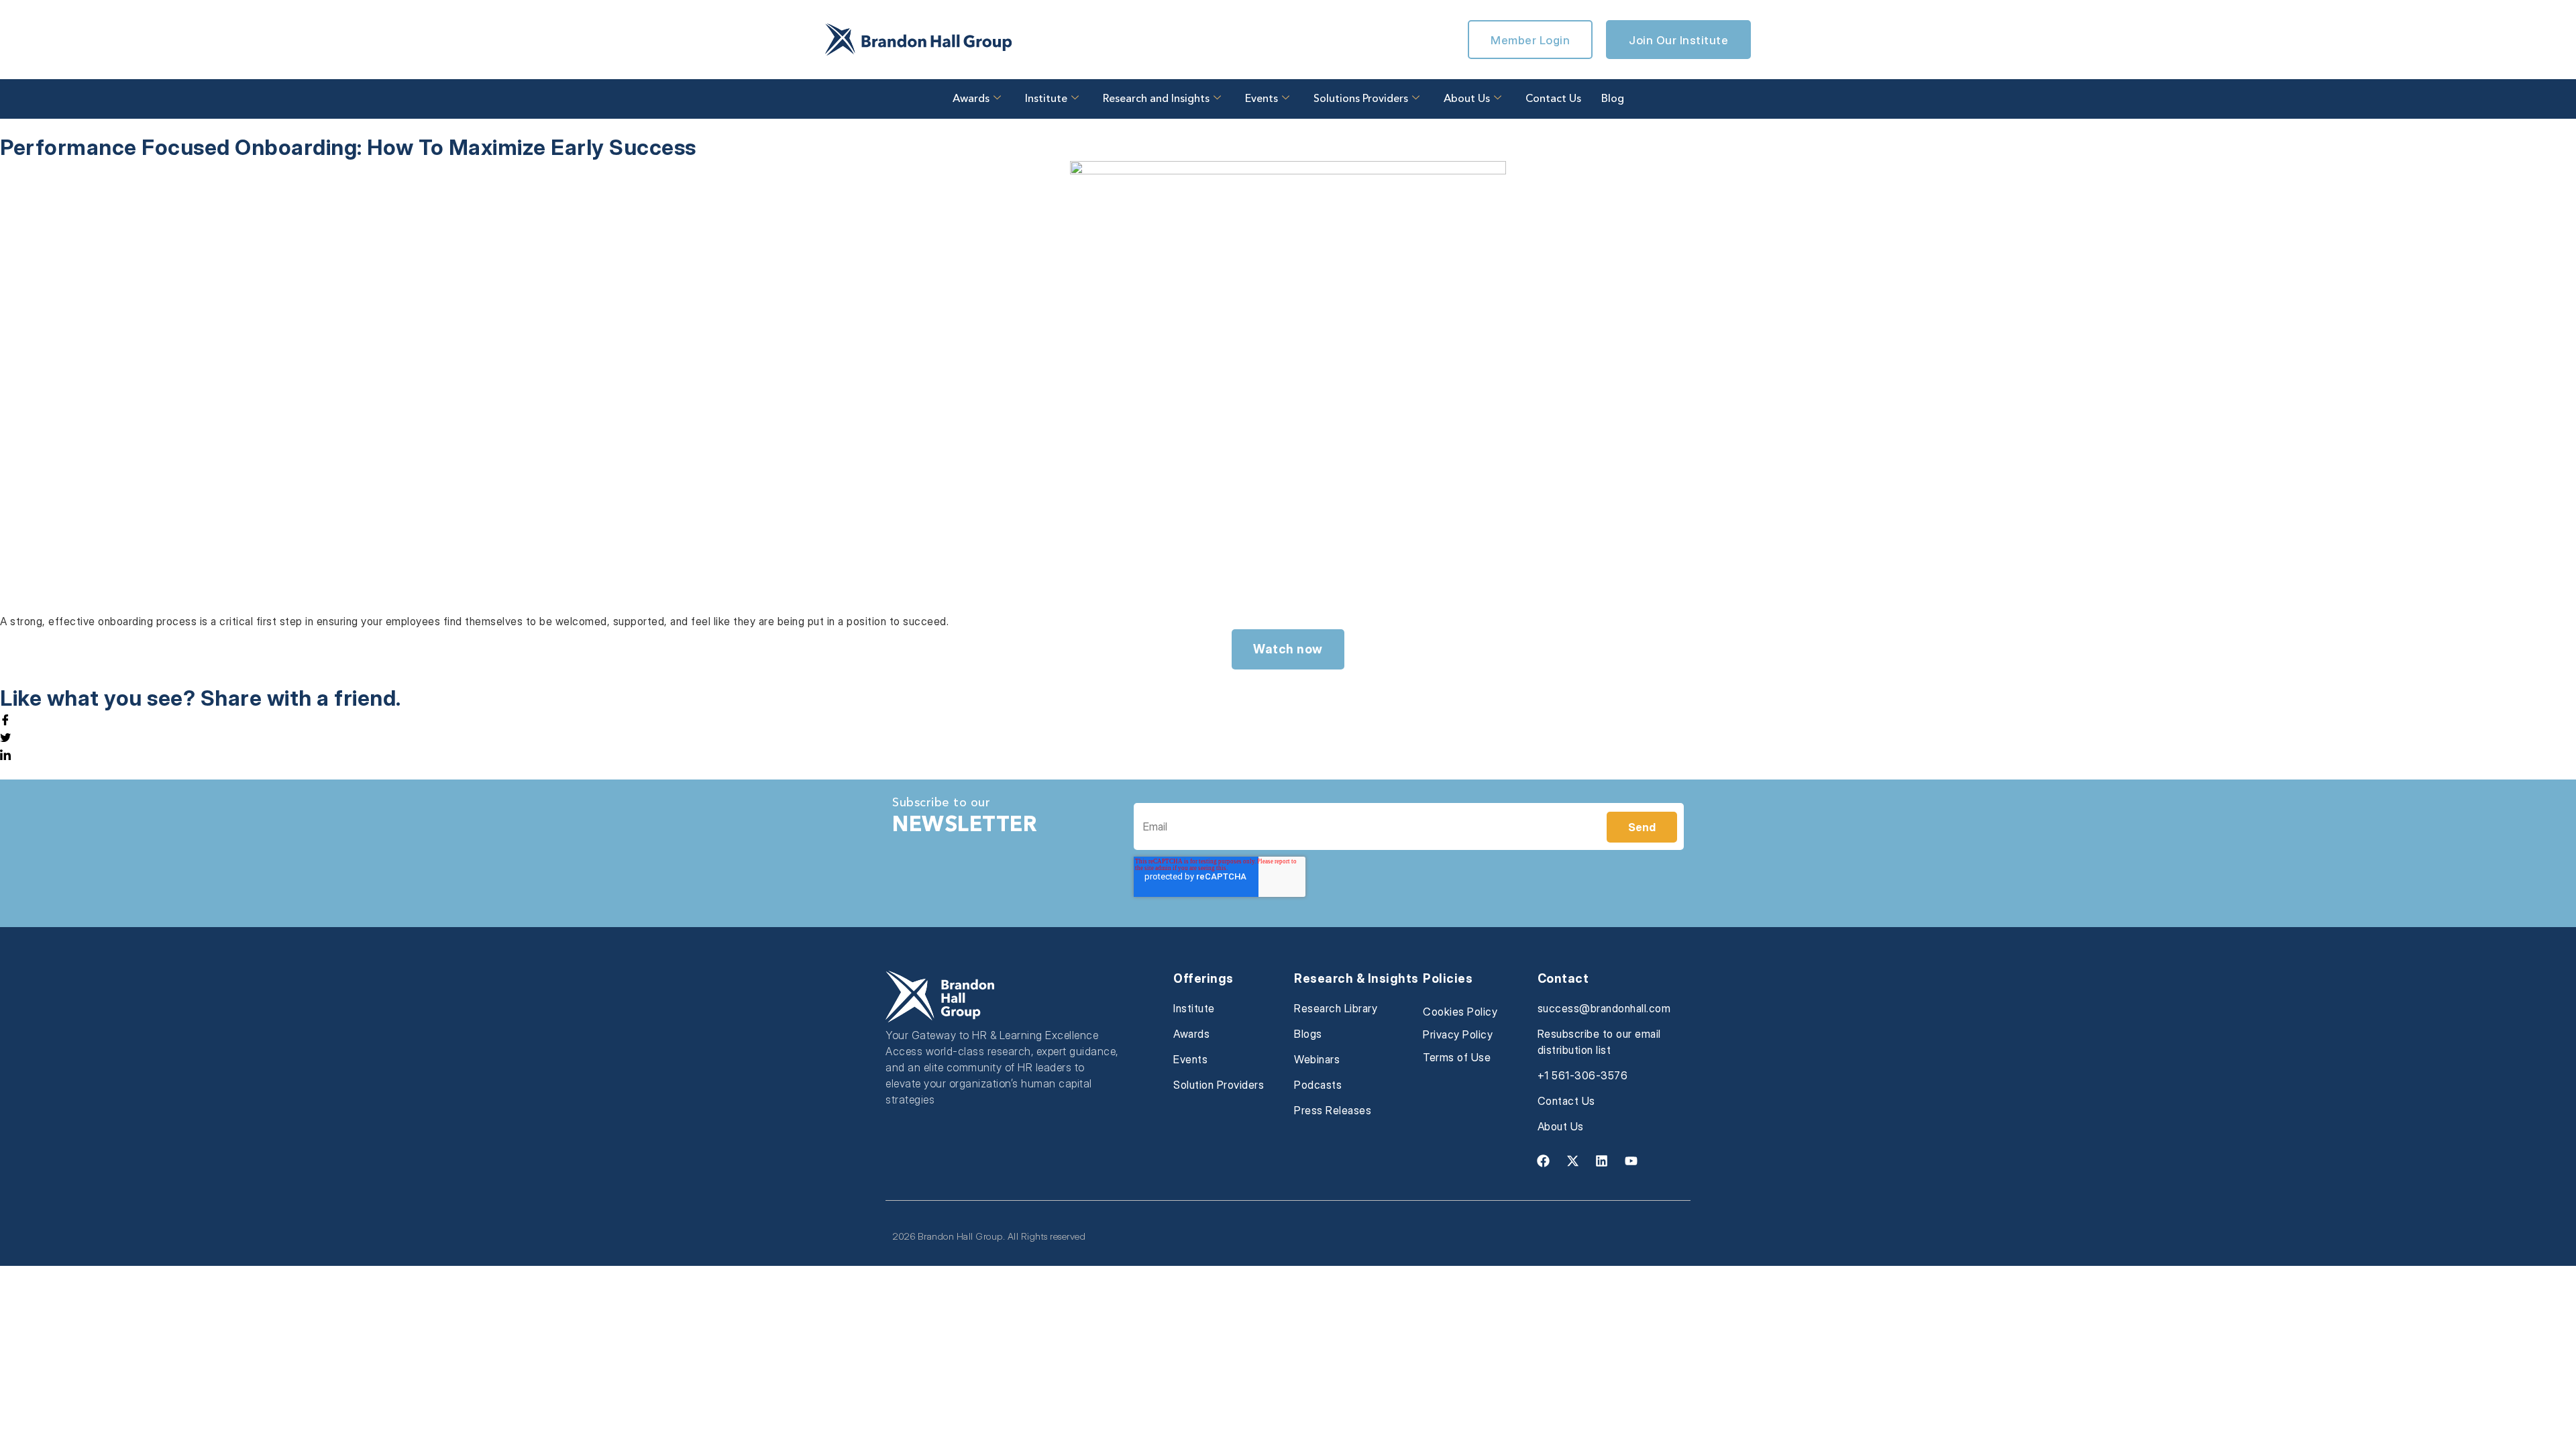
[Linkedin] (1602, 1161)
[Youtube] (1631, 1161)
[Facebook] (1544, 1161)
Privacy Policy (1458, 1034)
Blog (1613, 99)
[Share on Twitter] (1288, 737)
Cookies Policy (1460, 1012)
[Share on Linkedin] (1288, 755)
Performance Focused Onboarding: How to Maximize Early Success (348, 147)
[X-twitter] (1572, 1161)
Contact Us (1553, 99)
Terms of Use (1457, 1057)
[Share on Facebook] (1288, 720)
